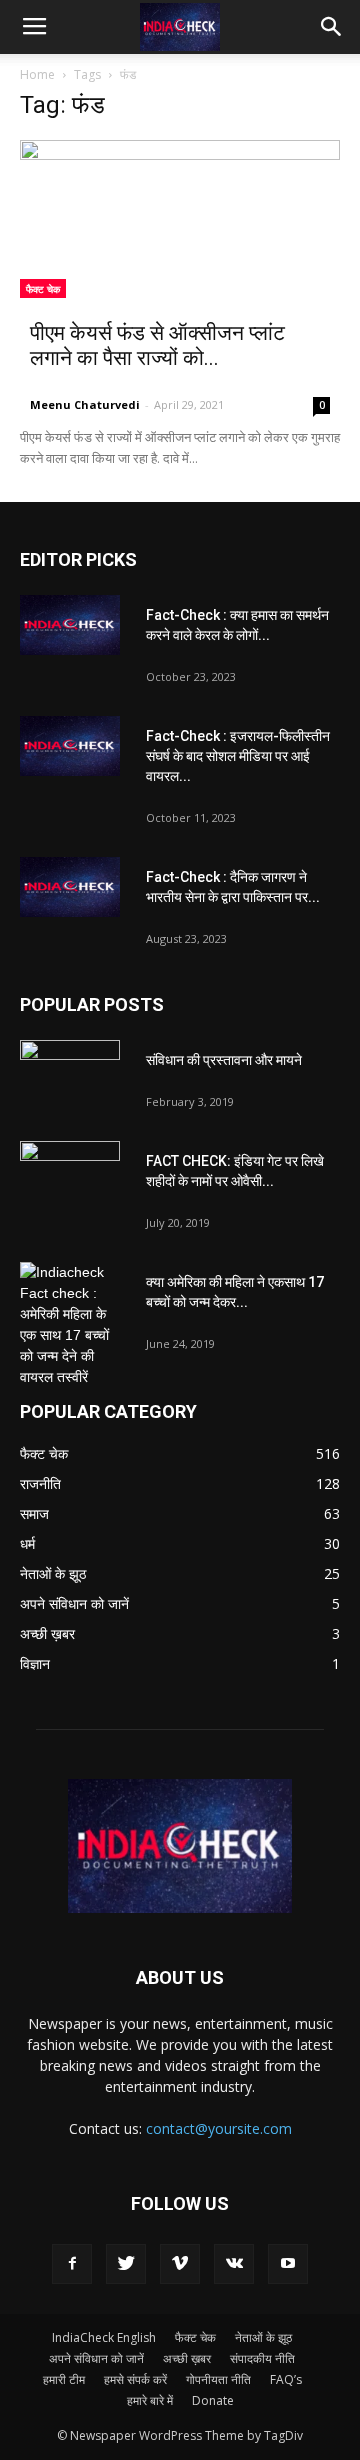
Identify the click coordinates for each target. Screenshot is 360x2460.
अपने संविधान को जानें (96, 2358)
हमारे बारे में (150, 2400)
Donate (213, 2400)
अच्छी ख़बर (187, 2358)
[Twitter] (126, 2264)
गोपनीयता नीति (218, 2379)
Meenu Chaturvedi (85, 404)
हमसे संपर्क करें (135, 2379)
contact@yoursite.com (219, 2128)
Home (37, 74)
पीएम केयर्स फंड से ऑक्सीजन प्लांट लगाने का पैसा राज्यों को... (157, 345)
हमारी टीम (64, 2379)
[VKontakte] (234, 2264)
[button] (332, 27)
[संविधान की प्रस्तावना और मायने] (70, 1075)
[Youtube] (288, 2264)
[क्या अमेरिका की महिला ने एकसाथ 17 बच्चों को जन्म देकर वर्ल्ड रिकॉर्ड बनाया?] (70, 1325)
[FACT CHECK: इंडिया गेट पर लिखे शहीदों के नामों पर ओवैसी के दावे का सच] (70, 1176)
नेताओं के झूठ (263, 2337)
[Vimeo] (180, 2264)
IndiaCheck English (104, 2337)
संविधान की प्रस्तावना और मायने (224, 1060)
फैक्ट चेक (43, 289)
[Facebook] (72, 2264)
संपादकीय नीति (262, 2358)
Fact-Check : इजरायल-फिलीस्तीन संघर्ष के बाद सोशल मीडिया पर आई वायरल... (238, 756)
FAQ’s (286, 2379)
